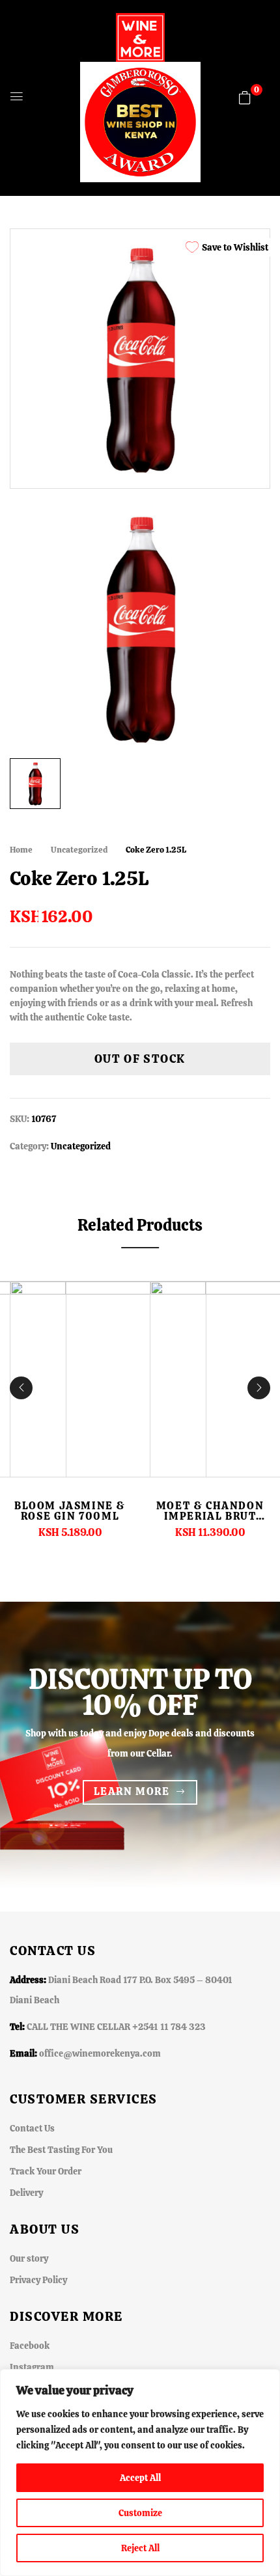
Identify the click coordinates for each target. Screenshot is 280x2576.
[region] (140, 2473)
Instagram (32, 2367)
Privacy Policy (38, 2280)
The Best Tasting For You (61, 2150)
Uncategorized (79, 850)
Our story (29, 2258)
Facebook (30, 2346)
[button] (245, 98)
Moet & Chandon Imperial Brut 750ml (210, 1516)
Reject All (140, 2548)
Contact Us (32, 2128)
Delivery (26, 2193)
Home (21, 850)
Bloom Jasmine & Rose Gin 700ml (70, 1511)
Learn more (132, 1791)
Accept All (140, 2478)
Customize (140, 2513)
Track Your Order (46, 2171)
